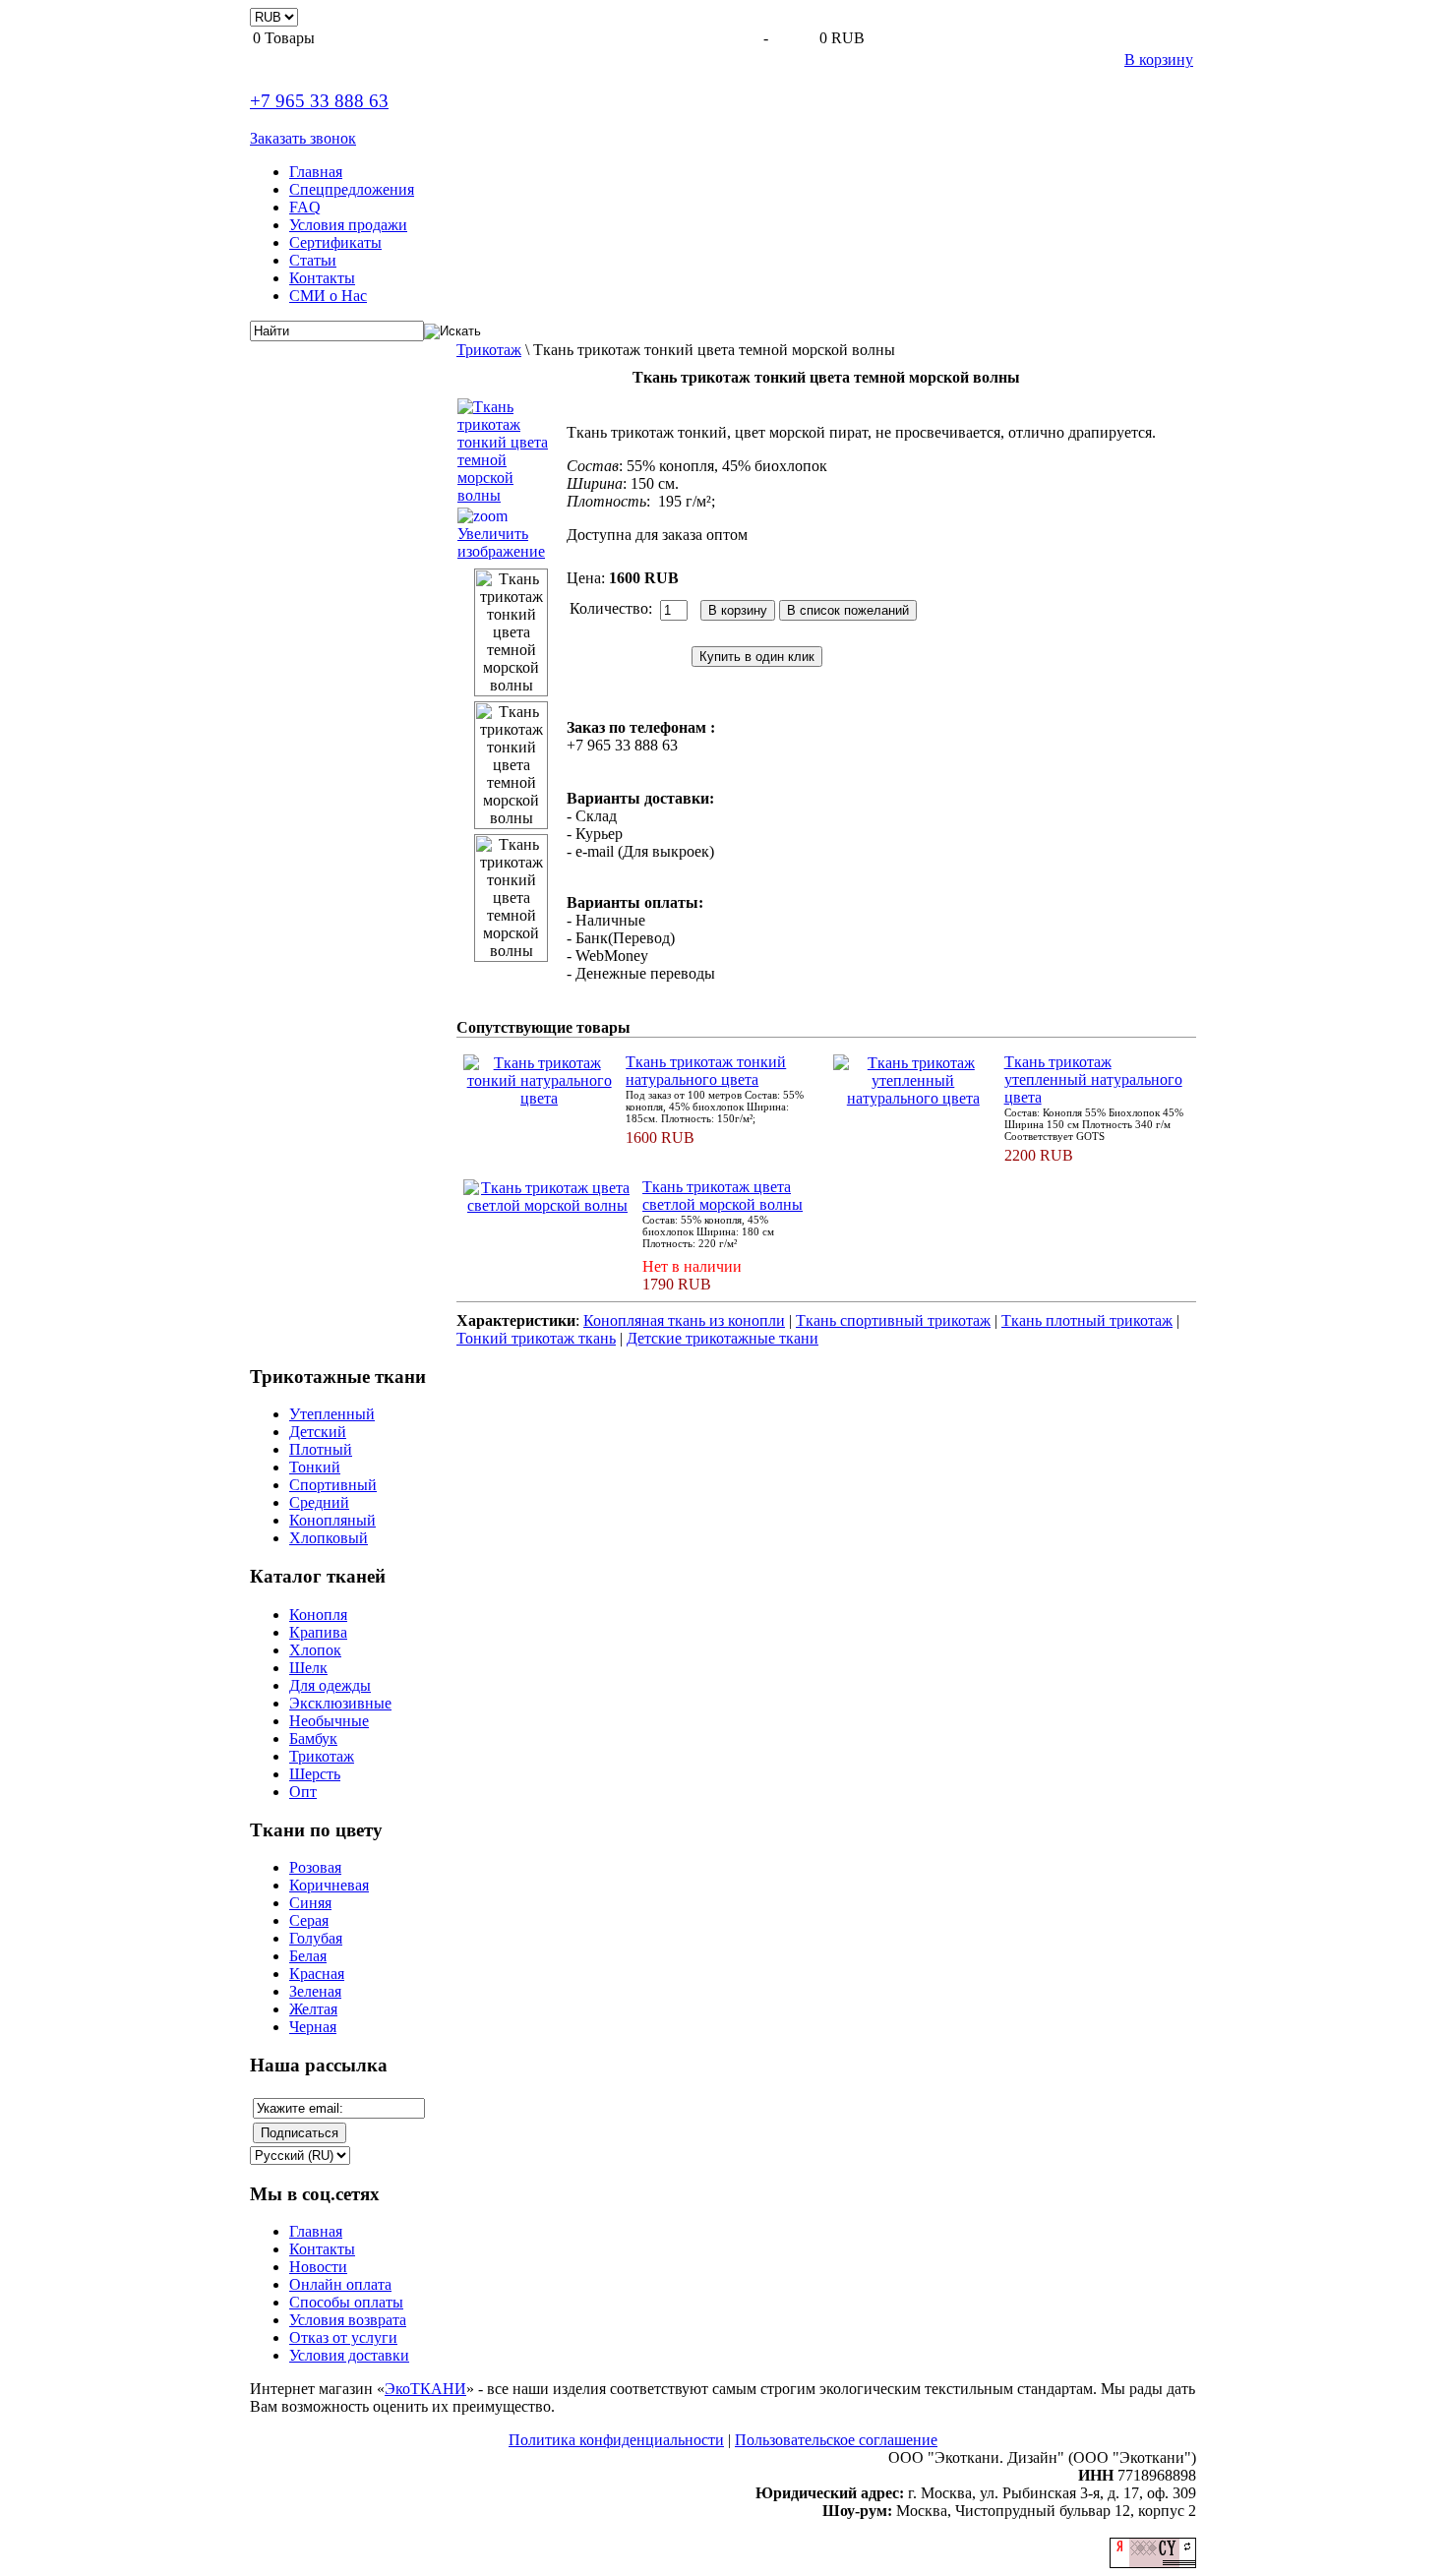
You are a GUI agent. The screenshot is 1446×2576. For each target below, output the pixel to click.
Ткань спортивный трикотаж (893, 1320)
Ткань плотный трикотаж (1087, 1320)
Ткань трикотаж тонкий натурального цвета (706, 1071)
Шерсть (315, 1774)
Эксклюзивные (340, 1703)
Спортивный (333, 1485)
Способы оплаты (346, 2302)
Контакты (322, 278)
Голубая (316, 1938)
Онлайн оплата (340, 2284)
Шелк (308, 1668)
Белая (308, 1956)
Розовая (315, 1867)
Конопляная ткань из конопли (684, 1320)
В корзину (1159, 60)
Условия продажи (348, 225)
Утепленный (332, 1414)
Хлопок (315, 1650)
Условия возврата (348, 2320)
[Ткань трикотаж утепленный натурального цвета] (913, 1098)
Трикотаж (489, 350)
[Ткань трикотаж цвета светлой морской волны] (547, 1205)
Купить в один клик (757, 657)
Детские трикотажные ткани (723, 1338)
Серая (309, 1920)
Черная (313, 2027)
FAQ (305, 207)
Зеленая (315, 1991)
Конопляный (332, 1520)
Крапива (318, 1632)
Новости (318, 2267)
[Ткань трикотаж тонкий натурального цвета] (539, 1098)
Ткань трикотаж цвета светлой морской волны (723, 1196)
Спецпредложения (352, 189)
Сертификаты (335, 242)
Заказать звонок (303, 138)
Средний (319, 1502)
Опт (303, 1792)
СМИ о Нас (328, 296)
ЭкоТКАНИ (425, 2389)
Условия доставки (349, 2355)
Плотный (321, 1449)
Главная (316, 172)
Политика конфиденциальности (616, 2440)
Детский (318, 1432)
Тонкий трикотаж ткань (536, 1338)
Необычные (329, 1721)
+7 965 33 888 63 (319, 101)
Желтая (313, 2009)
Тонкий (315, 1467)
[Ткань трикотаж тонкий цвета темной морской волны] (511, 632)
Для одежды (330, 1685)
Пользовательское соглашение (836, 2440)
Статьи (313, 260)
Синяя (310, 1903)
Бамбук (313, 1738)
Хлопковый (329, 1538)
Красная (317, 1974)
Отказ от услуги (343, 2337)
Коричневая (329, 1885)
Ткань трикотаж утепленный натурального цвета (1093, 1079)
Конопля (318, 1615)
